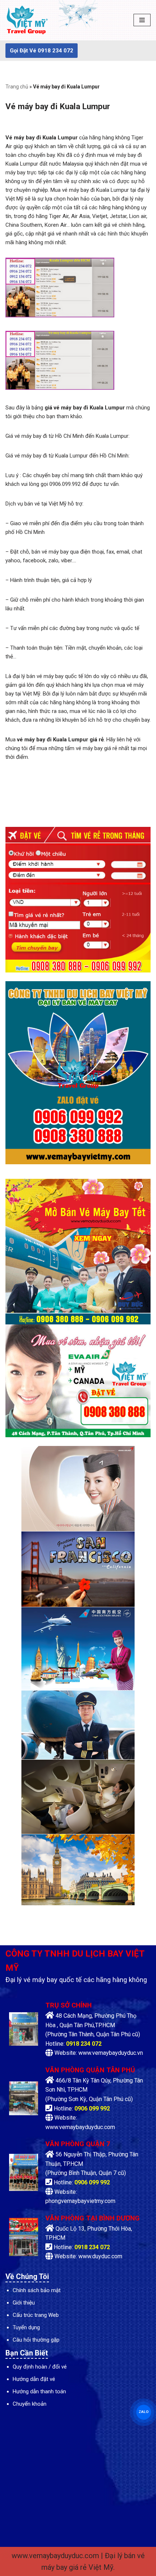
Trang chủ (17, 87)
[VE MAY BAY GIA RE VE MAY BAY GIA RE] (27, 20)
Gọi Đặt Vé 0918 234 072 (42, 51)
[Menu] (142, 20)
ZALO (144, 2412)
